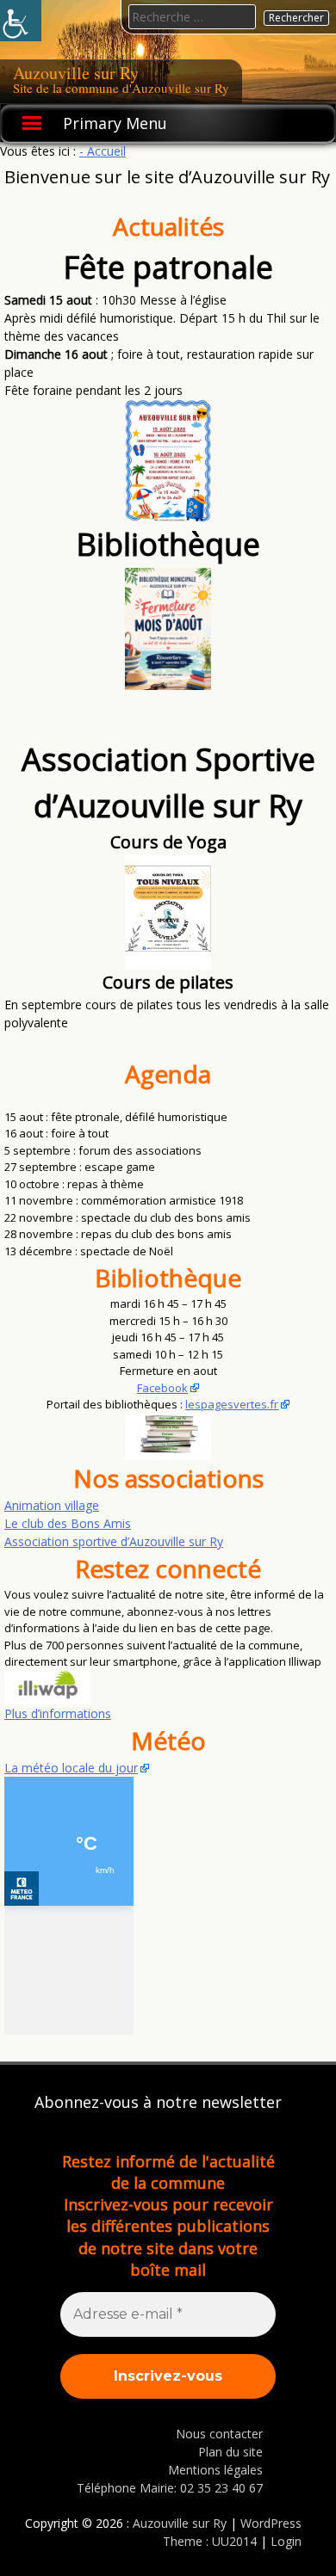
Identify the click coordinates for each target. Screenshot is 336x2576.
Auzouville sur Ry (76, 73)
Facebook (162, 1388)
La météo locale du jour (71, 1768)
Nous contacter (219, 2434)
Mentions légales (215, 2470)
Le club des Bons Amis (68, 1523)
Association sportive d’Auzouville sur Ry (114, 1541)
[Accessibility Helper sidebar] (21, 21)
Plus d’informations (58, 1713)
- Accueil (103, 151)
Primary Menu (115, 123)
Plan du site (230, 2452)
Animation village (52, 1505)
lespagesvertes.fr (232, 1404)
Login (286, 2541)
